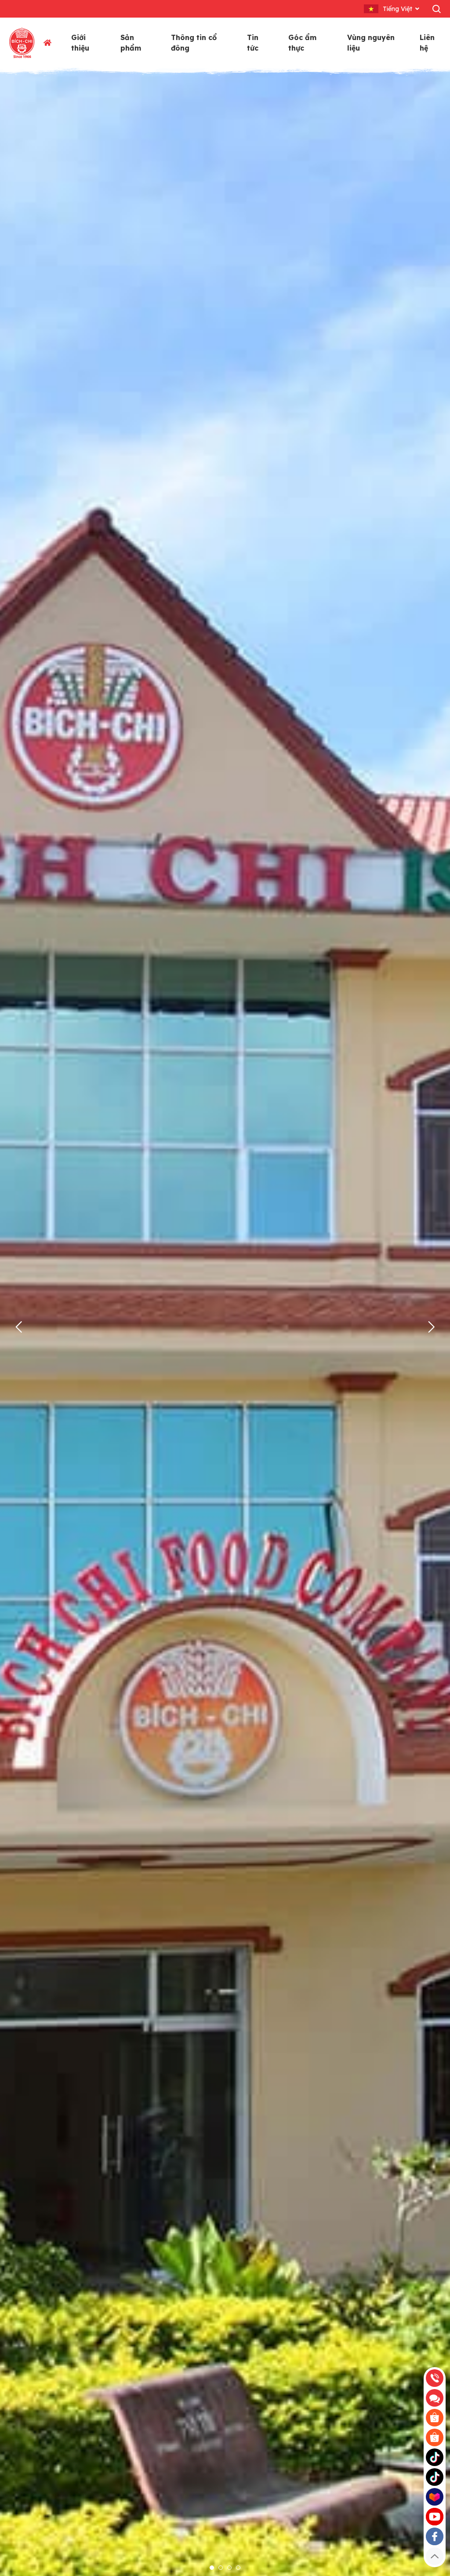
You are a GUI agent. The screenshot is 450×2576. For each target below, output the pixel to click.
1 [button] (212, 2568)
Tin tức (253, 43)
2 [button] (221, 2568)
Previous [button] (19, 1327)
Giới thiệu (80, 43)
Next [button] (431, 1327)
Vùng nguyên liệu (371, 43)
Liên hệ (427, 43)
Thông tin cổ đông (194, 43)
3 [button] (229, 2568)
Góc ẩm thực (302, 43)
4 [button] (238, 2568)
